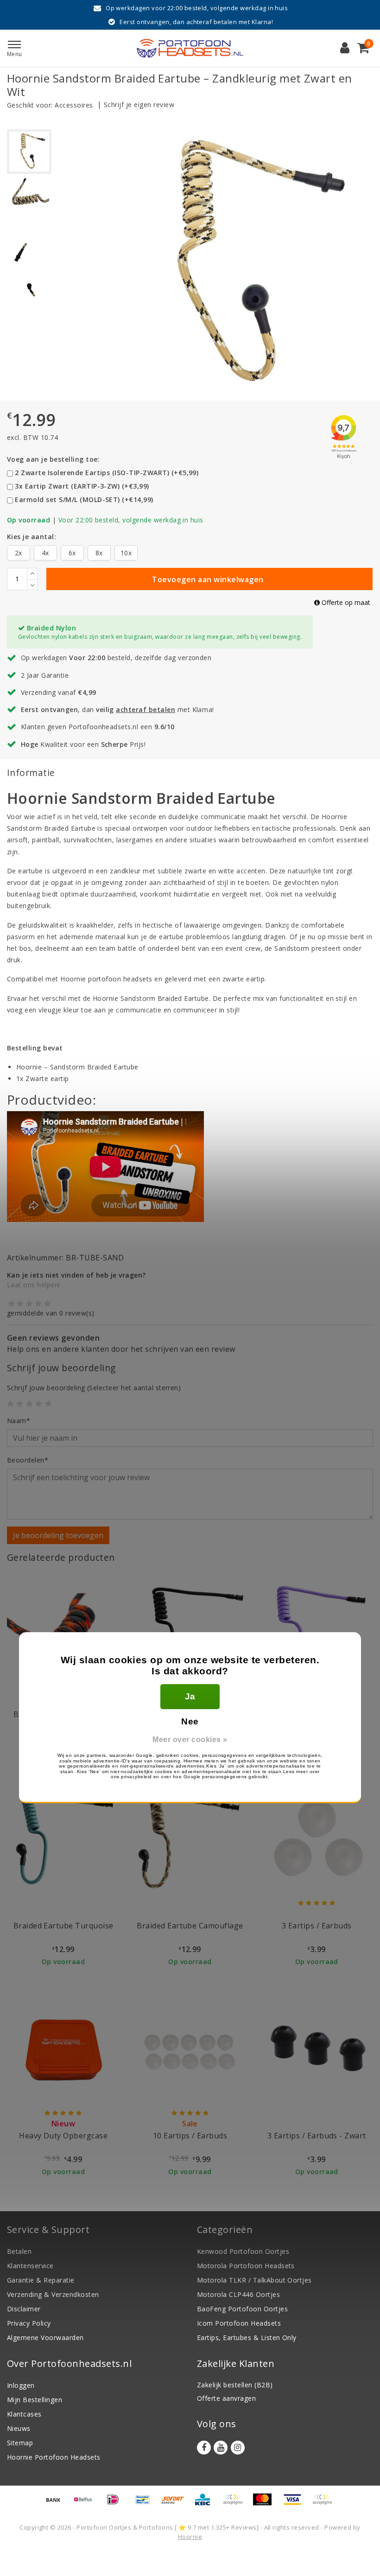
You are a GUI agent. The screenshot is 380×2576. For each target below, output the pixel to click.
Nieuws (19, 2428)
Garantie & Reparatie (41, 2280)
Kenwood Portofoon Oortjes (243, 2251)
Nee (190, 1721)
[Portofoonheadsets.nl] (190, 48)
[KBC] (206, 2504)
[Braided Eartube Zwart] (190, 1631)
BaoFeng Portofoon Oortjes (242, 2309)
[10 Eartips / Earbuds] (190, 2051)
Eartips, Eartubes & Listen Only (247, 2337)
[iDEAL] (116, 2504)
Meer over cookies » (190, 1740)
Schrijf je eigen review (139, 105)
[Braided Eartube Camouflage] (190, 1841)
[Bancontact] (146, 2504)
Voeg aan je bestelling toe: (53, 459)
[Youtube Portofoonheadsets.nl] (221, 2448)
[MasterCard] (266, 2504)
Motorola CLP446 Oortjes (238, 2294)
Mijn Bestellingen (35, 2400)
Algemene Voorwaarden (45, 2337)
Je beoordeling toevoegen (58, 1535)
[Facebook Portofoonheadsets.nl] (204, 2448)
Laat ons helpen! (34, 1285)
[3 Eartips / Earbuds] (317, 1841)
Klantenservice (30, 2266)
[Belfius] (86, 2504)
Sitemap (20, 2443)
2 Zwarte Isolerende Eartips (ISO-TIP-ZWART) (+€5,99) (107, 473)
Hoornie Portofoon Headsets (54, 2457)
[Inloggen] (345, 48)
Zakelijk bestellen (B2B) (235, 2385)
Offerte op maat (345, 602)
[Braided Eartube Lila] (317, 1631)
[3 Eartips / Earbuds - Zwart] (317, 2051)
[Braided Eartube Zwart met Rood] (63, 1631)
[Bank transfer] (57, 2504)
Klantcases (24, 2414)
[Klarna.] (324, 2504)
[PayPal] (236, 2504)
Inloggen (21, 2385)
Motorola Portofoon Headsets (246, 2266)
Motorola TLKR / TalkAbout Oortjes (254, 2280)
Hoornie (190, 2537)
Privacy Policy (29, 2323)
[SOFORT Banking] (176, 2504)
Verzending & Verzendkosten (53, 2294)
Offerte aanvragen (226, 2398)
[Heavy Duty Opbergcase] (63, 2051)
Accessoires (74, 105)
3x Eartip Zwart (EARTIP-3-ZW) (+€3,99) (82, 486)
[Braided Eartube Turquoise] (63, 1841)
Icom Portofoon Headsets (239, 2323)
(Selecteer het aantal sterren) (94, 1388)
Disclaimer (24, 2309)
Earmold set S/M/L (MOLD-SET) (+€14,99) (84, 499)
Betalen (19, 2251)
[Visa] (296, 2504)
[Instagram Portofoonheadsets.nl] (238, 2448)
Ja (190, 1696)
